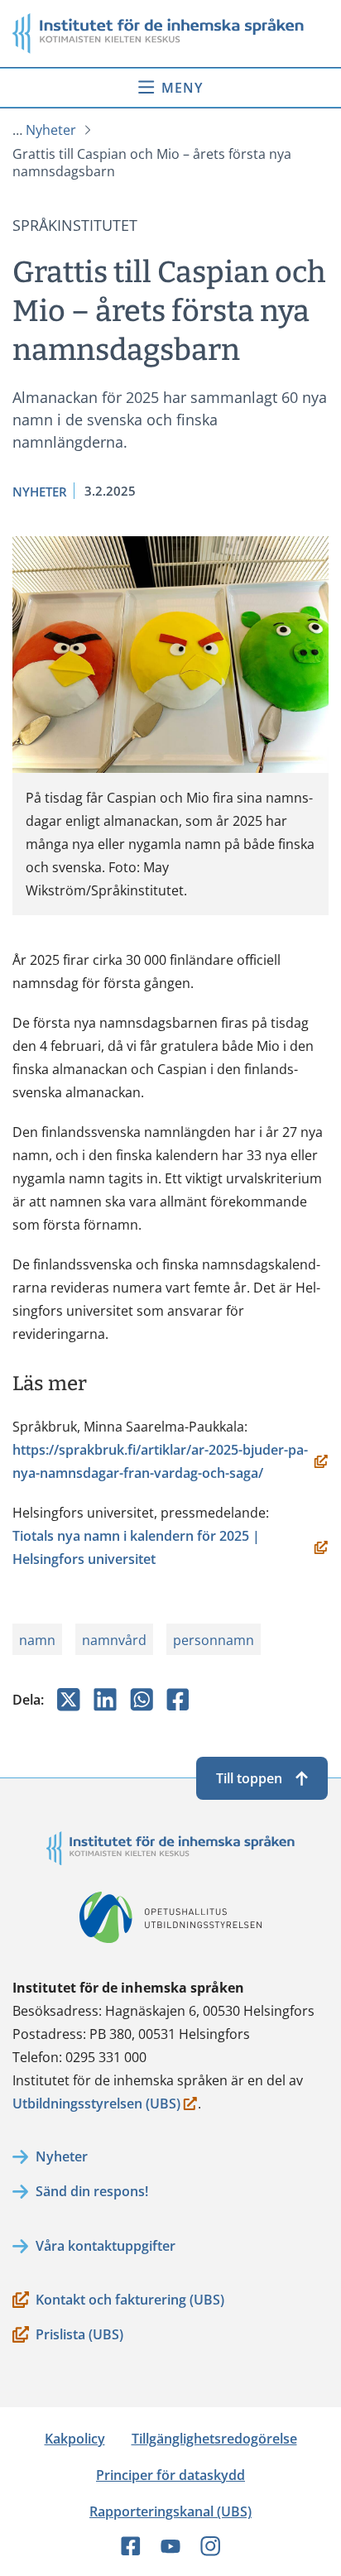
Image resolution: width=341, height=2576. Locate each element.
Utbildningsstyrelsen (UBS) (96, 2105)
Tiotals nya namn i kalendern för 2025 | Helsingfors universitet (136, 1549)
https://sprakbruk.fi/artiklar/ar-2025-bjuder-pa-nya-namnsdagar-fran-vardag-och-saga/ (160, 1463)
